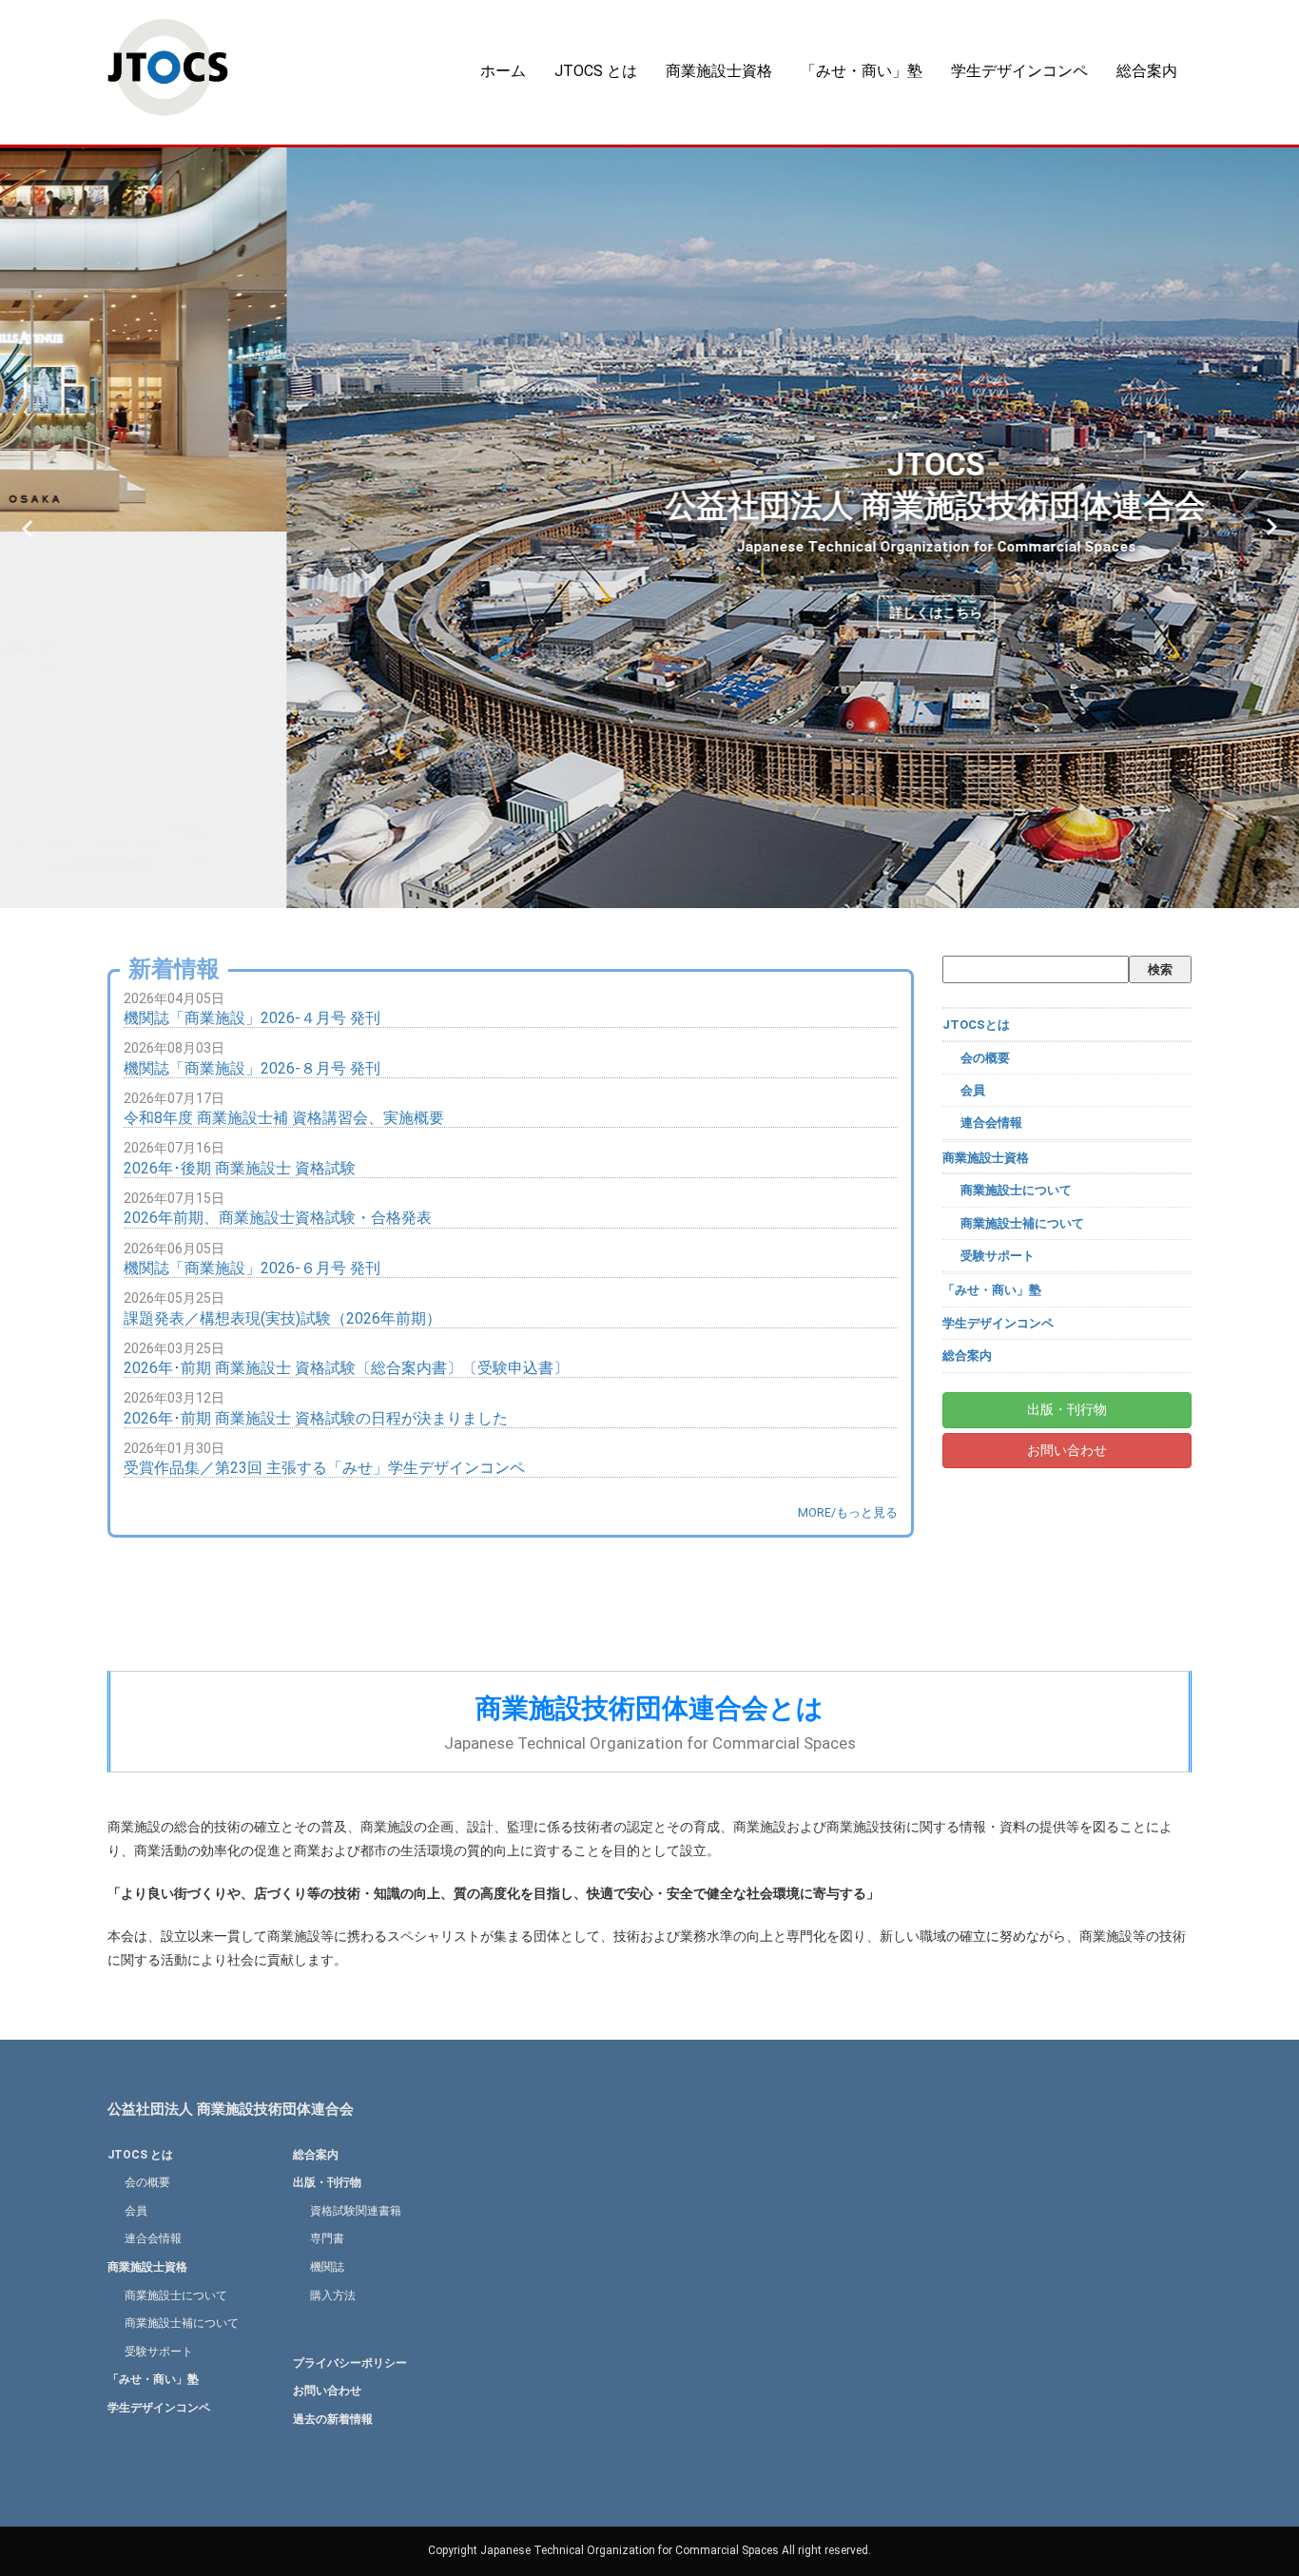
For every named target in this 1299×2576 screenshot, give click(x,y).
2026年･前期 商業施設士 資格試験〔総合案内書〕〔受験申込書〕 (346, 1368)
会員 (973, 1090)
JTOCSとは (976, 1025)
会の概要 (985, 1058)
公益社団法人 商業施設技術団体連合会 (231, 2109)
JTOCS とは (596, 71)
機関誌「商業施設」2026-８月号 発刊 (252, 1068)
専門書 (327, 2238)
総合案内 (1147, 71)
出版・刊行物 (1067, 1409)
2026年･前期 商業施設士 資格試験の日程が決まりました (316, 1418)
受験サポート (998, 1256)
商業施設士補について (1022, 1223)
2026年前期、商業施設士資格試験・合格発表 (278, 1218)
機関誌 (327, 2267)
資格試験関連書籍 (356, 2211)
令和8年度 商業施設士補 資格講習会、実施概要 (284, 1118)
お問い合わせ (1067, 1450)
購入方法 (333, 2295)
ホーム (503, 71)
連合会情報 (991, 1123)
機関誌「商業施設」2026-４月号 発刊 (252, 1018)
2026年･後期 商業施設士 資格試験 (240, 1168)
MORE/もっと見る (848, 1512)
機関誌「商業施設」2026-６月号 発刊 (252, 1268)
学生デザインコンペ (1019, 71)
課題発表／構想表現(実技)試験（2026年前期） (282, 1318)
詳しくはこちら (649, 612)
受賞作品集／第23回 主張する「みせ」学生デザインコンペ (324, 1468)
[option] (649, 528)
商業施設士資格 (719, 71)
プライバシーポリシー (350, 2363)
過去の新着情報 (333, 2419)
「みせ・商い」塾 (862, 71)
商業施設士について (1016, 1190)
